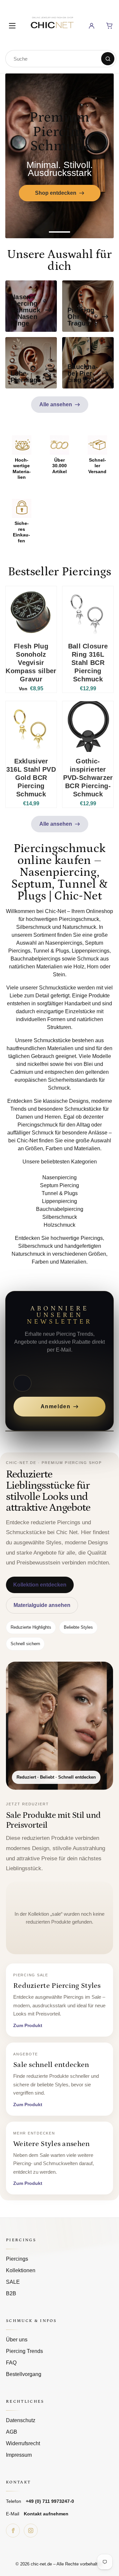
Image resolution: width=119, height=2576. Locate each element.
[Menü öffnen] (12, 26)
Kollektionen (21, 2270)
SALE (13, 2282)
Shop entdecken (67, 193)
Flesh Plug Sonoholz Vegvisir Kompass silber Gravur (31, 663)
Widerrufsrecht (23, 2443)
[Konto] (92, 26)
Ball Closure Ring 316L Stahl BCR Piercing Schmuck (88, 663)
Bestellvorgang (24, 2374)
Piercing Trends (24, 2351)
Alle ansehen (56, 404)
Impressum (19, 2455)
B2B (11, 2293)
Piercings (17, 2259)
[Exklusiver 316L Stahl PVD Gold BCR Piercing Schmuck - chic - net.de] (31, 727)
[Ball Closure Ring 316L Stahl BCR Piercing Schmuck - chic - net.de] (88, 612)
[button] (59, 232)
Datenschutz (21, 2420)
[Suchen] (108, 59)
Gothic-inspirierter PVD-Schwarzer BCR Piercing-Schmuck (88, 778)
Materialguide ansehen (42, 1605)
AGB (12, 2432)
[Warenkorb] (109, 26)
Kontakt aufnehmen (46, 2514)
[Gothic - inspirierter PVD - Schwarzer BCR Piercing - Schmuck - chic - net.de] (88, 727)
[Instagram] (31, 2531)
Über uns (17, 2340)
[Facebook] (13, 2531)
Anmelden (56, 1406)
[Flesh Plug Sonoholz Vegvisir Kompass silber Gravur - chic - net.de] (31, 612)
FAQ (11, 2363)
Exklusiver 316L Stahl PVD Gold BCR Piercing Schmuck (31, 778)
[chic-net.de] (52, 25)
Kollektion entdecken (40, 1585)
